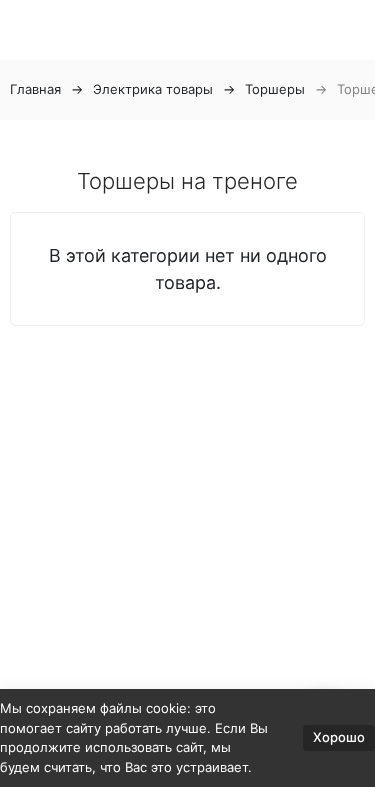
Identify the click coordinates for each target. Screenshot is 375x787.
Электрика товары (153, 89)
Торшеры (275, 89)
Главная (35, 89)
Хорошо (339, 737)
